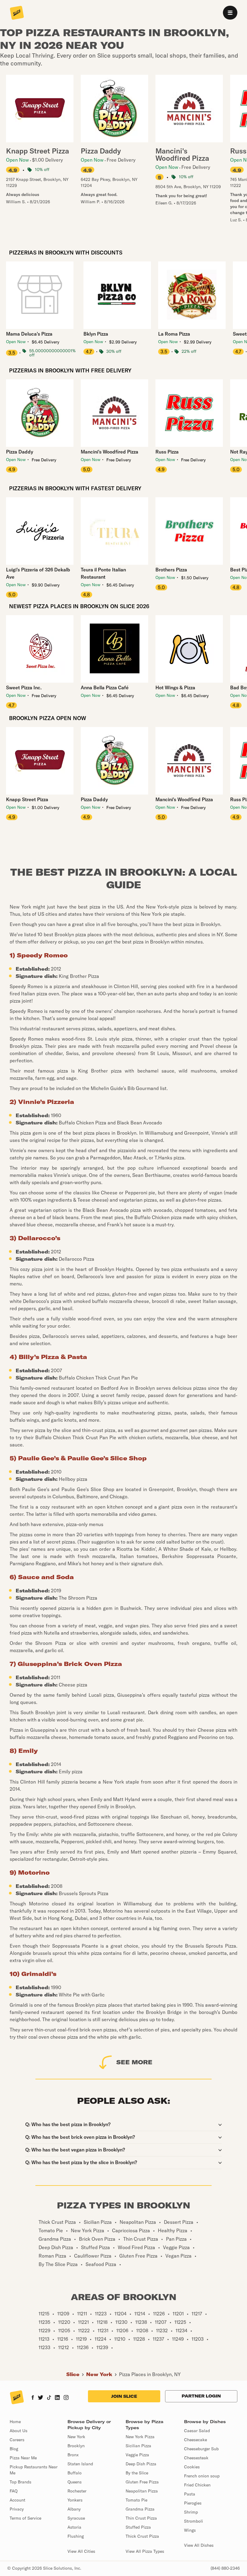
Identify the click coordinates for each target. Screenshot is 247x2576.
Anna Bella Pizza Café (105, 687)
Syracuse (76, 2518)
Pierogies (193, 2503)
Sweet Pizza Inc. (24, 687)
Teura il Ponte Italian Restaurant (103, 573)
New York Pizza (140, 2437)
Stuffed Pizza (138, 2527)
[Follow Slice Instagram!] (66, 2398)
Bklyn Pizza (96, 334)
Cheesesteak (196, 2458)
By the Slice (137, 2473)
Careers (17, 2440)
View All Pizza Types (145, 2551)
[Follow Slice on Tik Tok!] (49, 2398)
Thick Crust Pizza (142, 2536)
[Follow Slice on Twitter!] (41, 2398)
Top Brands (20, 2482)
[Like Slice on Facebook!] (33, 2398)
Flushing (76, 2536)
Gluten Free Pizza (142, 2482)
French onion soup (202, 2476)
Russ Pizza (167, 452)
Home (15, 2422)
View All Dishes (199, 2545)
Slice (73, 2374)
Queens (75, 2482)
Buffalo (75, 2473)
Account (17, 2500)
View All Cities (81, 2551)
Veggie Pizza (137, 2455)
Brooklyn (76, 2446)
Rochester (77, 2491)
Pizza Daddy (20, 452)
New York (99, 2374)
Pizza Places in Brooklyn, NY (150, 2374)
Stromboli (194, 2521)
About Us (19, 2431)
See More (134, 2062)
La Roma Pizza (174, 334)
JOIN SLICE (124, 2396)
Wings (190, 2530)
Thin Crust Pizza (141, 2518)
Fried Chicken (197, 2485)
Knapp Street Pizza (27, 799)
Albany (74, 2509)
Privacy (17, 2509)
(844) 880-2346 (225, 2568)
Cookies (192, 2467)
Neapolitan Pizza (142, 2491)
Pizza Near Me (23, 2458)
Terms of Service (25, 2518)
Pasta (190, 2494)
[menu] (230, 13)
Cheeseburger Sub (201, 2449)
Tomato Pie (136, 2500)
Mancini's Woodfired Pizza (109, 452)
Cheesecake (195, 2440)
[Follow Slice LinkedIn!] (57, 2398)
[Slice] (17, 13)
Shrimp (191, 2512)
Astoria (74, 2527)
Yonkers (75, 2500)
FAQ (14, 2491)
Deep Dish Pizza (141, 2464)
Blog (14, 2449)
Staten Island (80, 2464)
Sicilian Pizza (138, 2446)
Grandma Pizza (140, 2509)
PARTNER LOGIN (201, 2396)
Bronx (73, 2455)
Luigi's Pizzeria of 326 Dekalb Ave (38, 573)
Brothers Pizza (171, 570)
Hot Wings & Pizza (175, 687)
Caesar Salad (197, 2431)
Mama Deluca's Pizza (29, 334)
